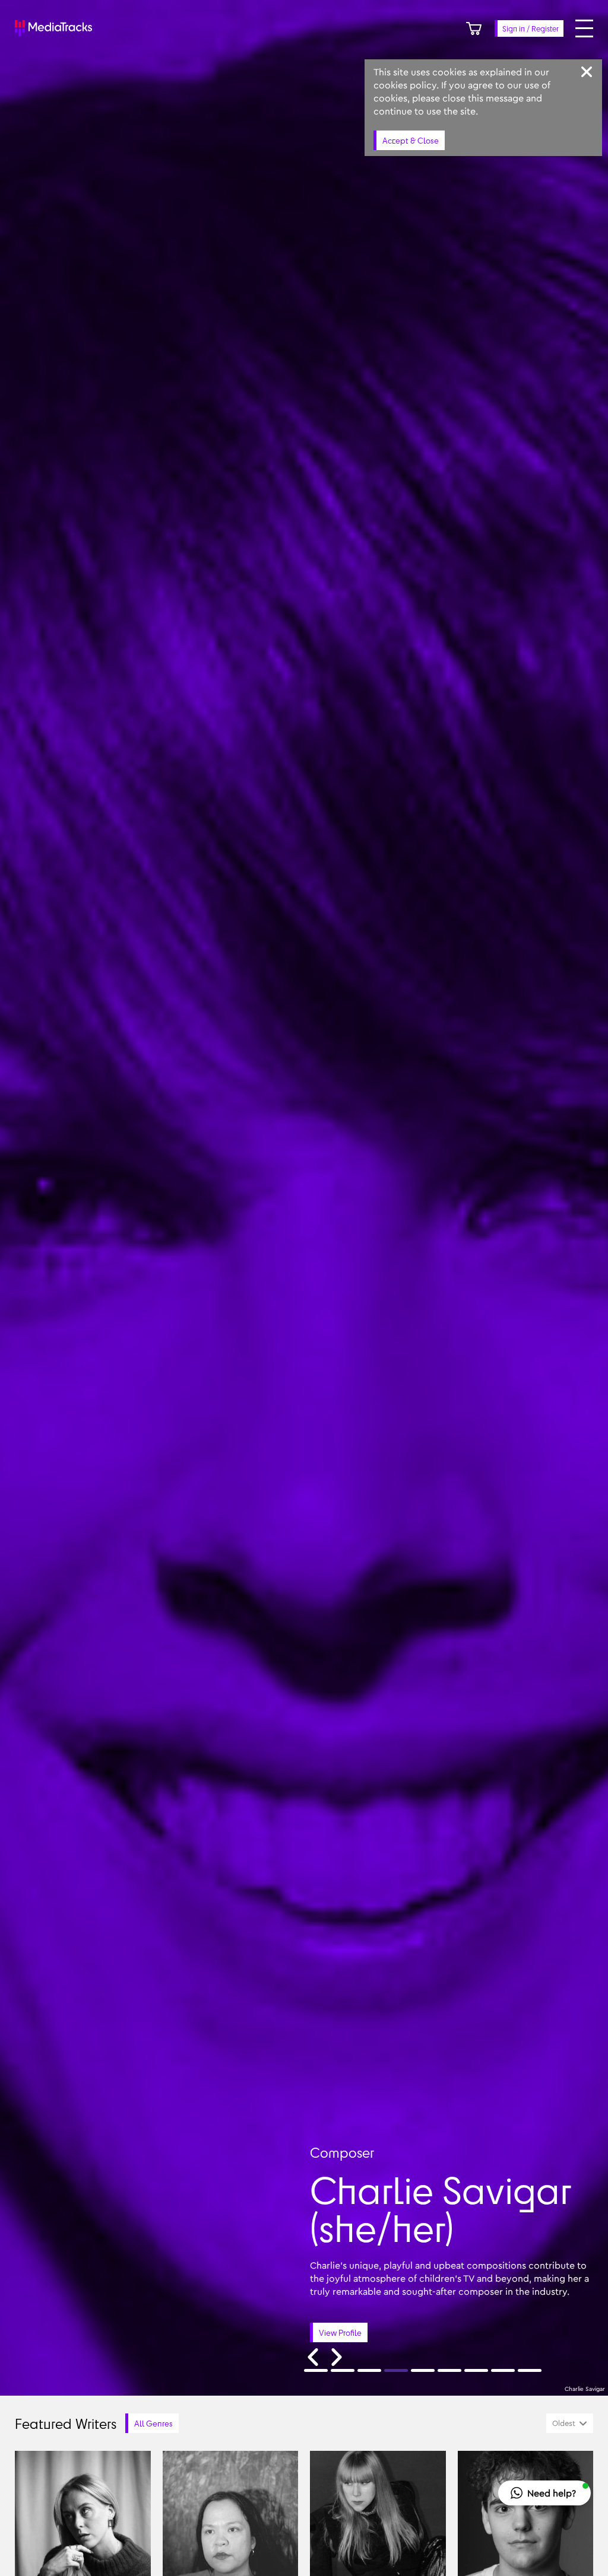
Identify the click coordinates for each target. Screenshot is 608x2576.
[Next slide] (337, 2357)
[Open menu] (584, 28)
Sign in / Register (531, 28)
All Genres (153, 2423)
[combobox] (570, 2423)
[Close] (587, 72)
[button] (544, 2493)
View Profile (340, 2332)
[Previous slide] (313, 2357)
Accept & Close (411, 140)
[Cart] (474, 28)
